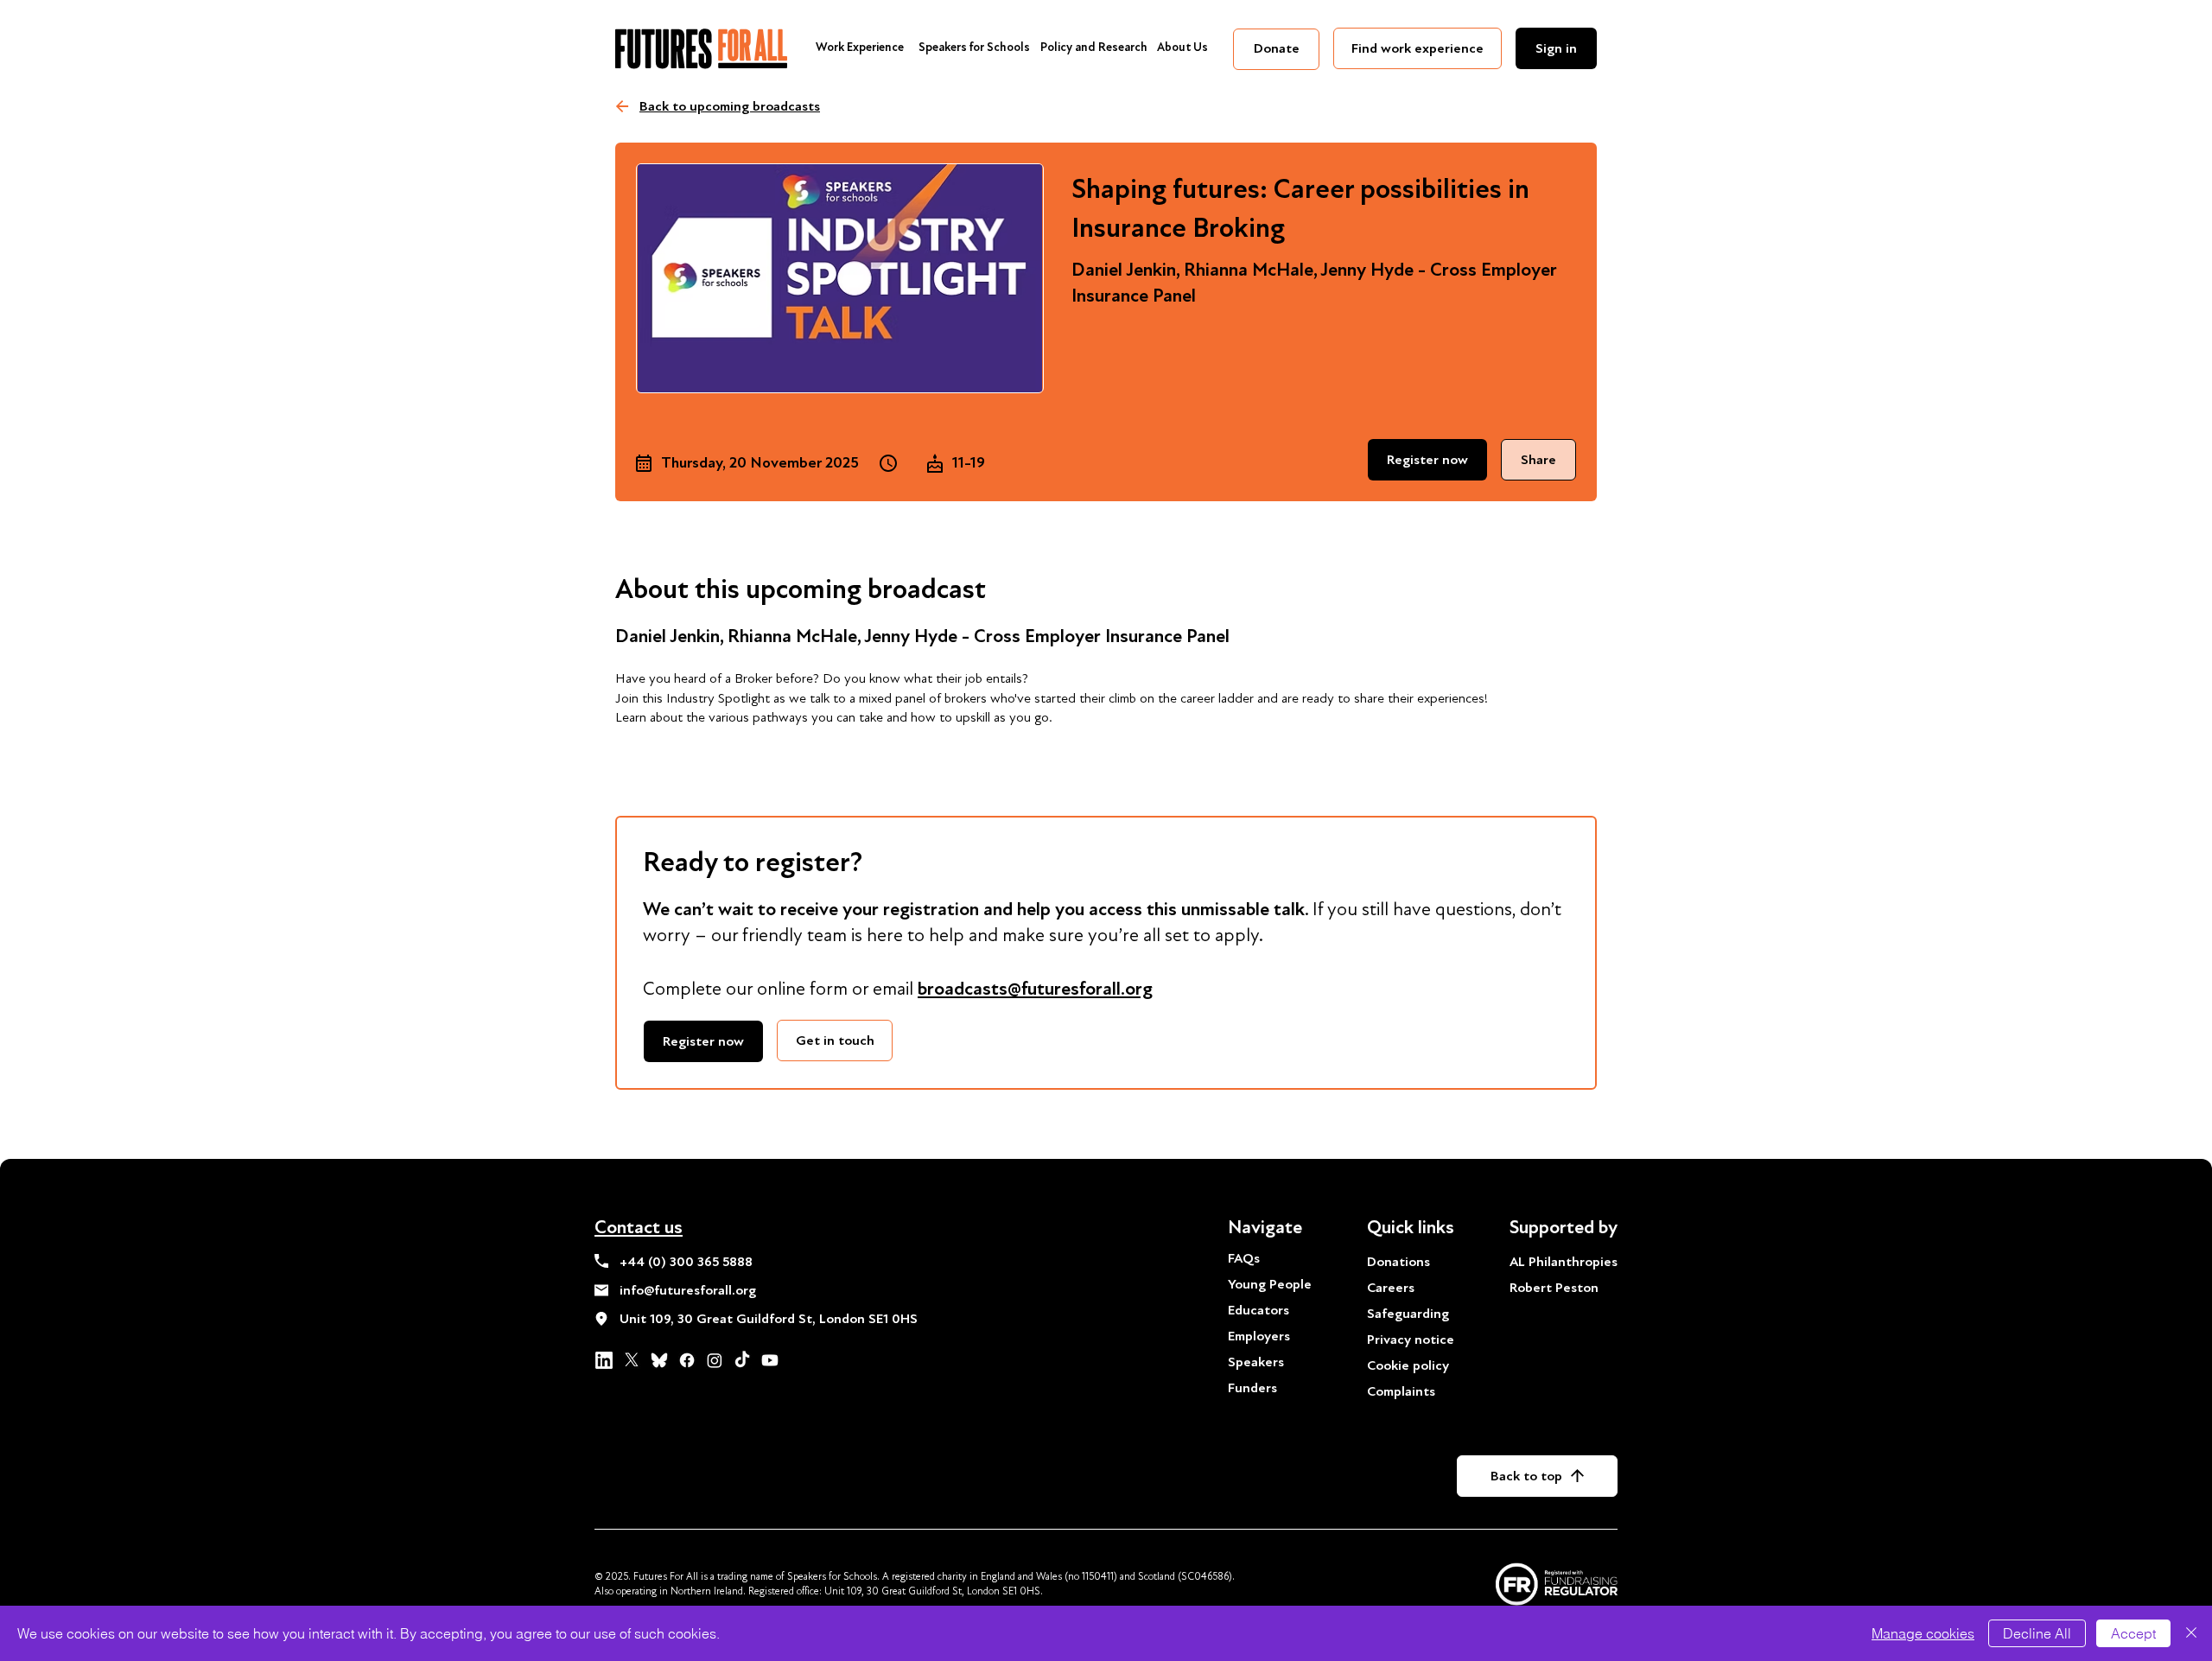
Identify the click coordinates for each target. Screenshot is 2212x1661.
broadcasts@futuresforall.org (1035, 989)
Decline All (2037, 1633)
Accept (2133, 1633)
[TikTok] (742, 1360)
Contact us (639, 1227)
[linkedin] (604, 1360)
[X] (632, 1360)
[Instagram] (715, 1360)
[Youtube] (770, 1360)
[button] (703, 1041)
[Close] (2191, 1633)
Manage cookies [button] (1923, 1633)
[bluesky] (659, 1360)
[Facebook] (687, 1360)
